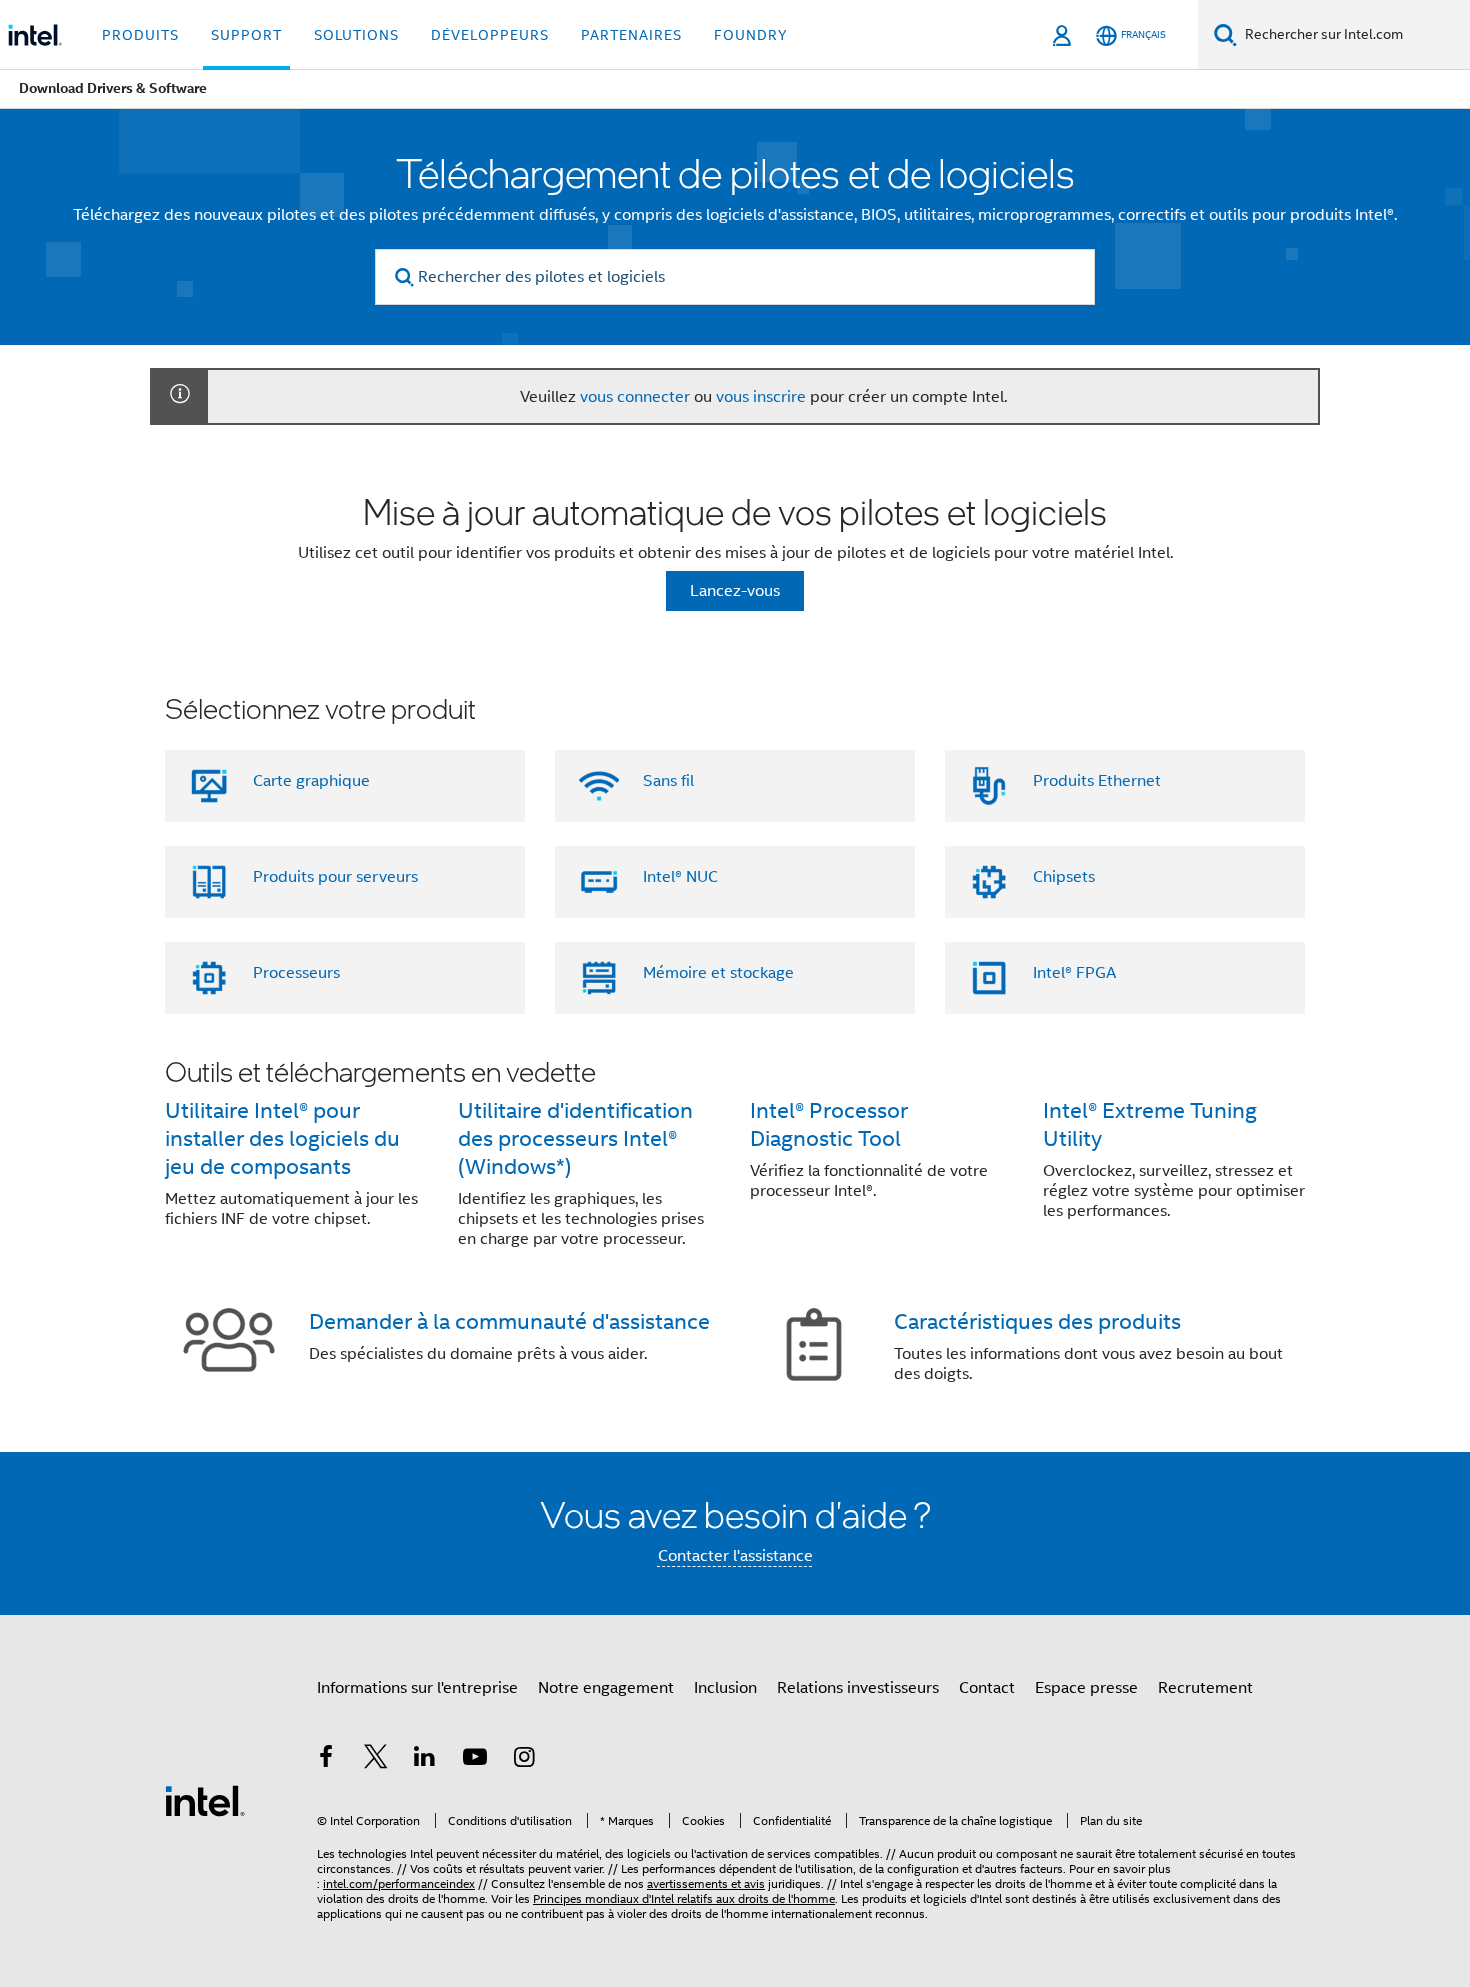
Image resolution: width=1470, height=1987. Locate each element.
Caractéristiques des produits (1037, 1321)
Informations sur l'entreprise (417, 1688)
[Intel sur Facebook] (326, 1760)
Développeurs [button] (490, 35)
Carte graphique (311, 781)
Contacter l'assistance (735, 1556)
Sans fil (668, 781)
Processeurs (296, 973)
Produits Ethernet (1097, 781)
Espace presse (1086, 1688)
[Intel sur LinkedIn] (425, 1760)
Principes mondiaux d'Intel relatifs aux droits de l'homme (684, 1898)
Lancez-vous (735, 591)
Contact (987, 1688)
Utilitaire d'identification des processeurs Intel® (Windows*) (575, 1138)
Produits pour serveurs (335, 877)
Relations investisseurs (858, 1688)
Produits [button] (140, 35)
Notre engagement (606, 1688)
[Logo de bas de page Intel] (205, 1800)
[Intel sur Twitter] (376, 1760)
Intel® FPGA (1074, 973)
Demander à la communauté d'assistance (509, 1321)
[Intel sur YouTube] (475, 1760)
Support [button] (246, 35)
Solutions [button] (356, 35)
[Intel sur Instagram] (524, 1760)
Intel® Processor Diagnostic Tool (829, 1124)
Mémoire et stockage (718, 973)
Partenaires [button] (631, 35)
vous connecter (635, 397)
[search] (404, 277)
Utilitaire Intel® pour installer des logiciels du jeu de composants (282, 1138)
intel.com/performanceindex (399, 1883)
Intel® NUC (680, 877)
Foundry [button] (751, 35)
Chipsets (1064, 877)
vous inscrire (761, 397)
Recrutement (1205, 1688)
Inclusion (725, 1688)
